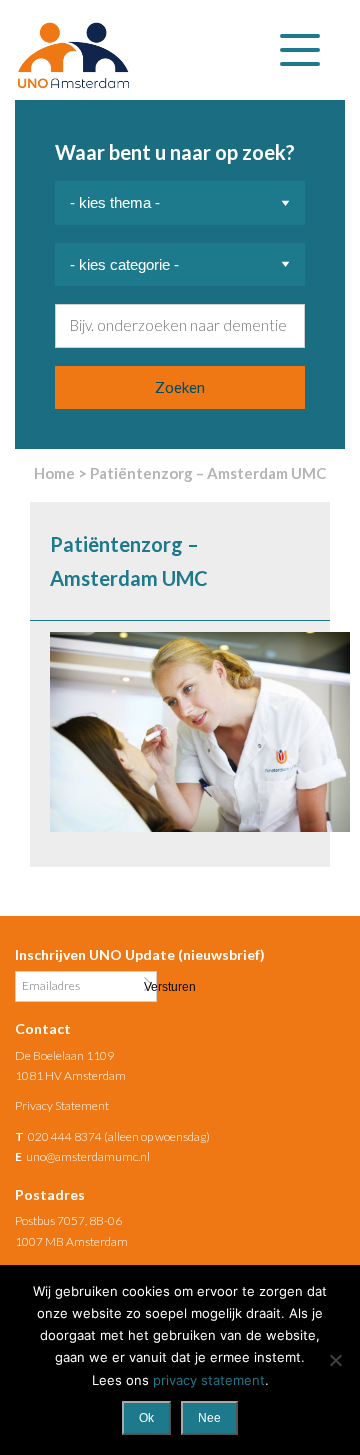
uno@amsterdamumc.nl (88, 1156)
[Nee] (335, 1360)
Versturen (148, 985)
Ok (146, 1418)
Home (54, 473)
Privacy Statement (62, 1105)
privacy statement (209, 1380)
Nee (209, 1418)
